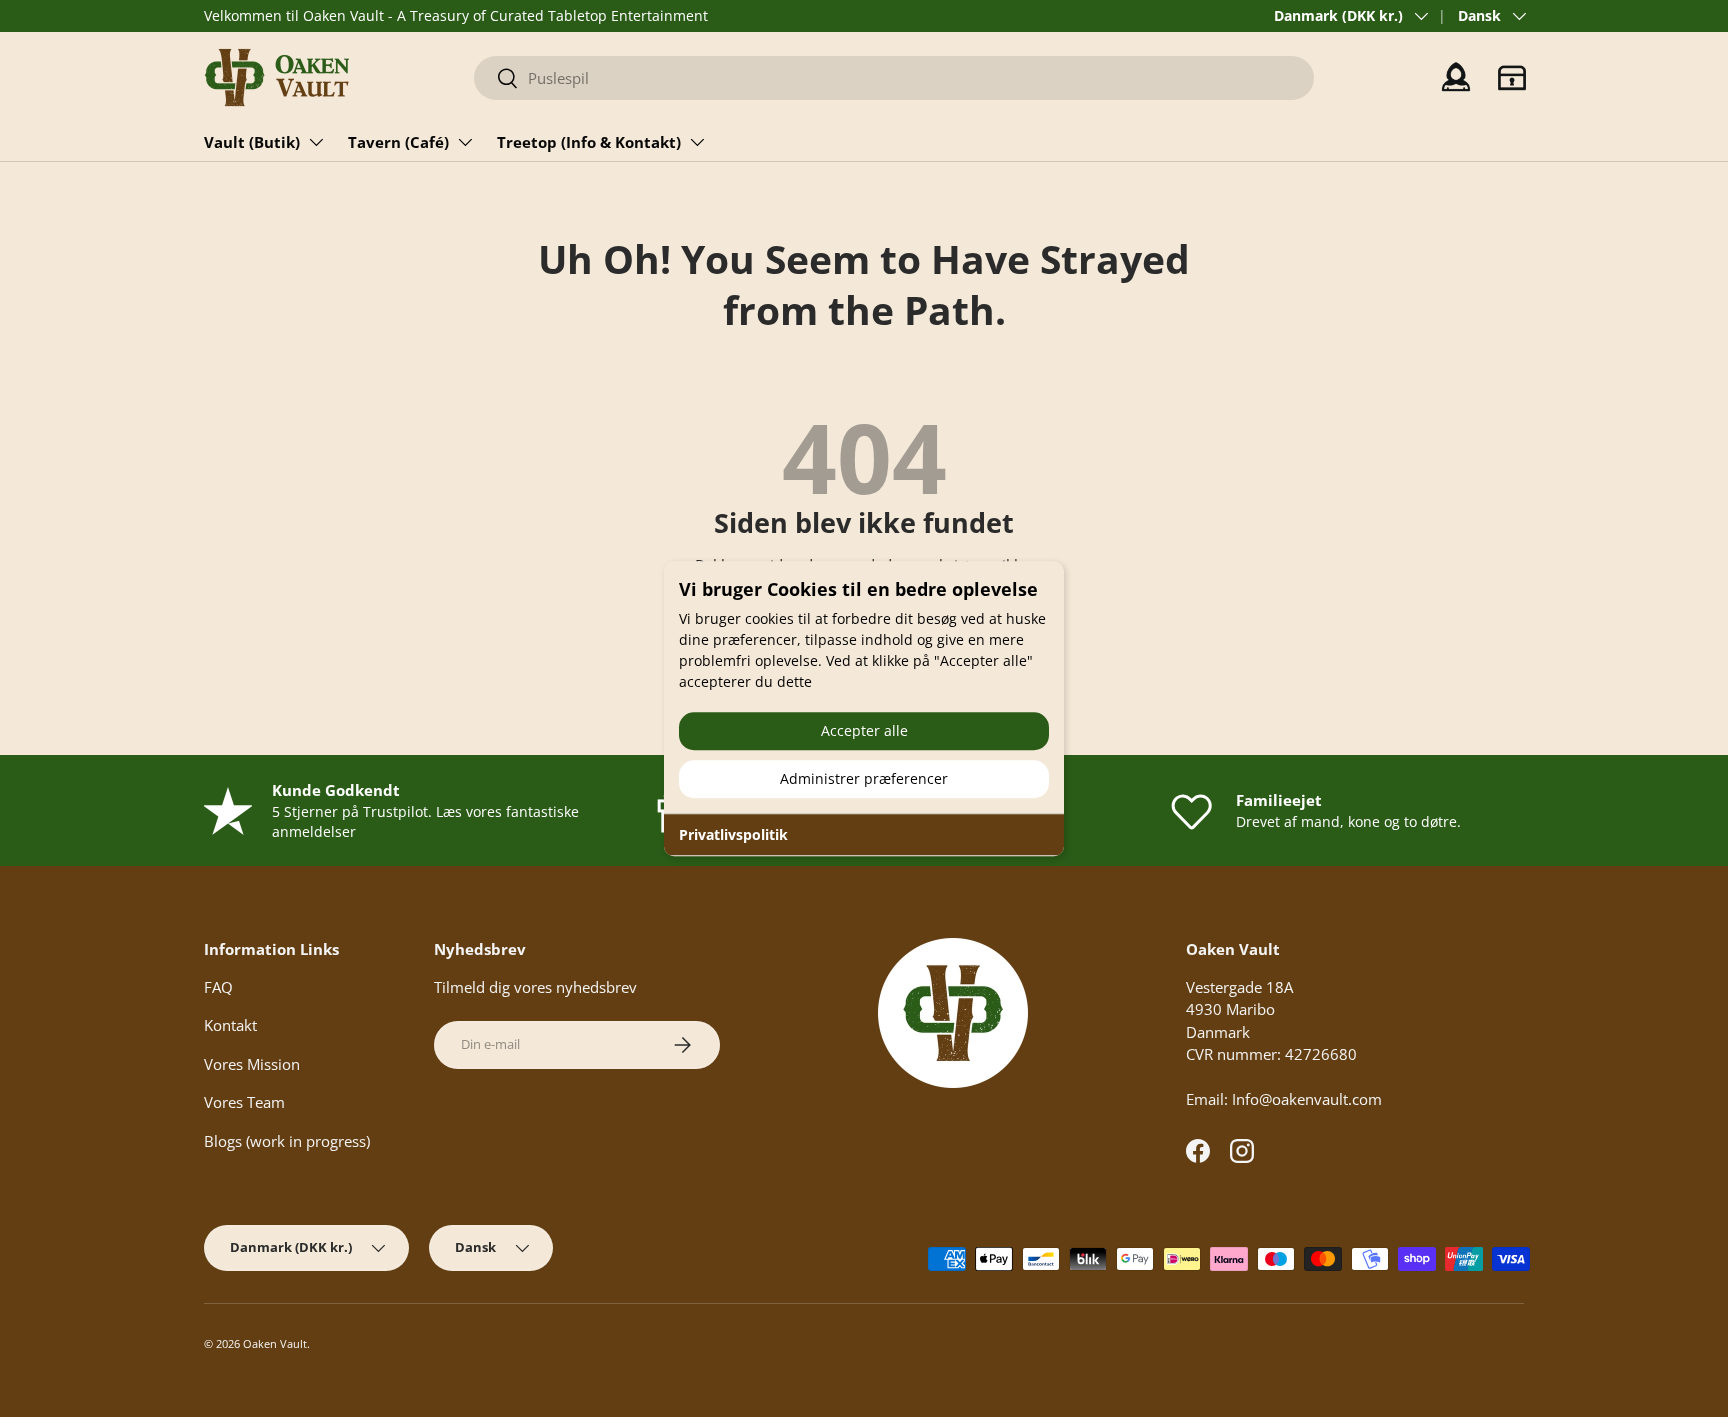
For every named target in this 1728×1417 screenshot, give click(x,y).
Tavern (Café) (398, 142)
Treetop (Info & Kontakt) (589, 142)
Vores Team (244, 1102)
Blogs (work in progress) (287, 1141)
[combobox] (894, 78)
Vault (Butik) (252, 142)
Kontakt (230, 1025)
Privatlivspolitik (733, 834)
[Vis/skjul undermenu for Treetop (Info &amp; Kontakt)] (697, 142)
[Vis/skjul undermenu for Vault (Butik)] (316, 142)
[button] (1512, 78)
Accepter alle (864, 730)
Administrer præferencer (864, 778)
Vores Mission (252, 1064)
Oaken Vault (275, 1343)
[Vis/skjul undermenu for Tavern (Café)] (465, 142)
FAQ (218, 987)
